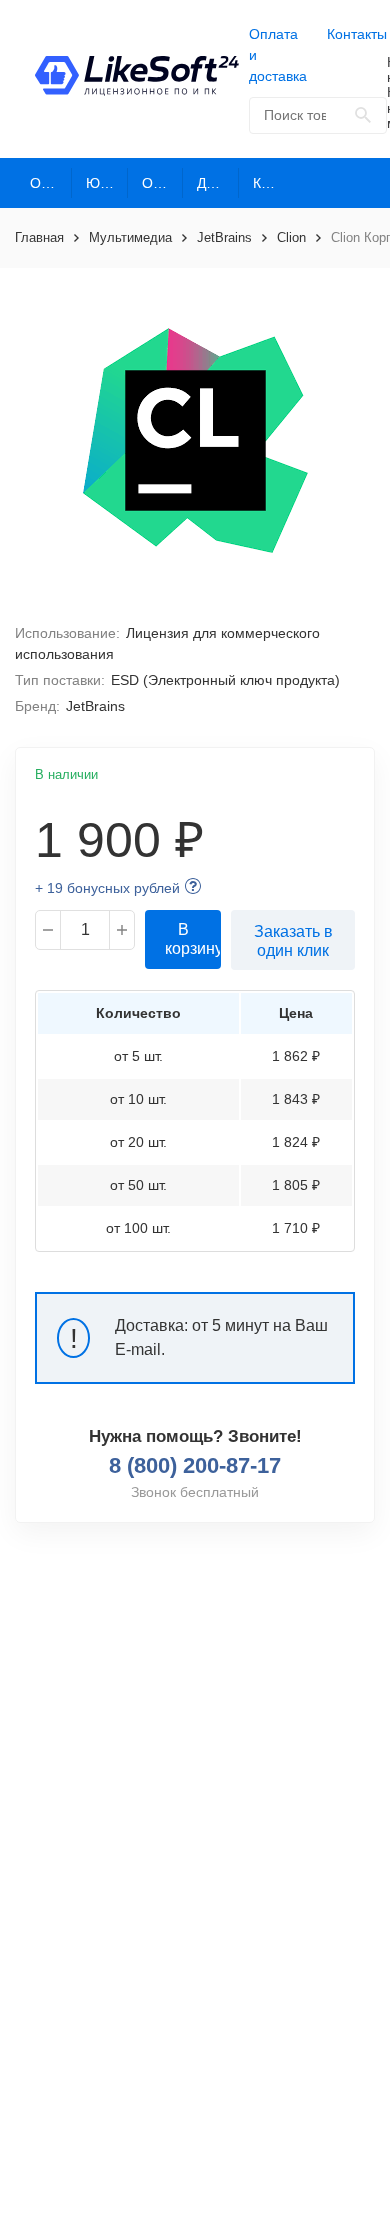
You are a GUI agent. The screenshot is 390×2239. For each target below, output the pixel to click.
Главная (39, 237)
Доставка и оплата (218, 183)
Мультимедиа (130, 237)
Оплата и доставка (278, 55)
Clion (291, 237)
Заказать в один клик (293, 941)
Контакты (357, 34)
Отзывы (163, 183)
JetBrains (224, 237)
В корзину (193, 939)
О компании (51, 183)
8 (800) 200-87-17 (195, 1465)
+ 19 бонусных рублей (107, 888)
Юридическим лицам (107, 183)
